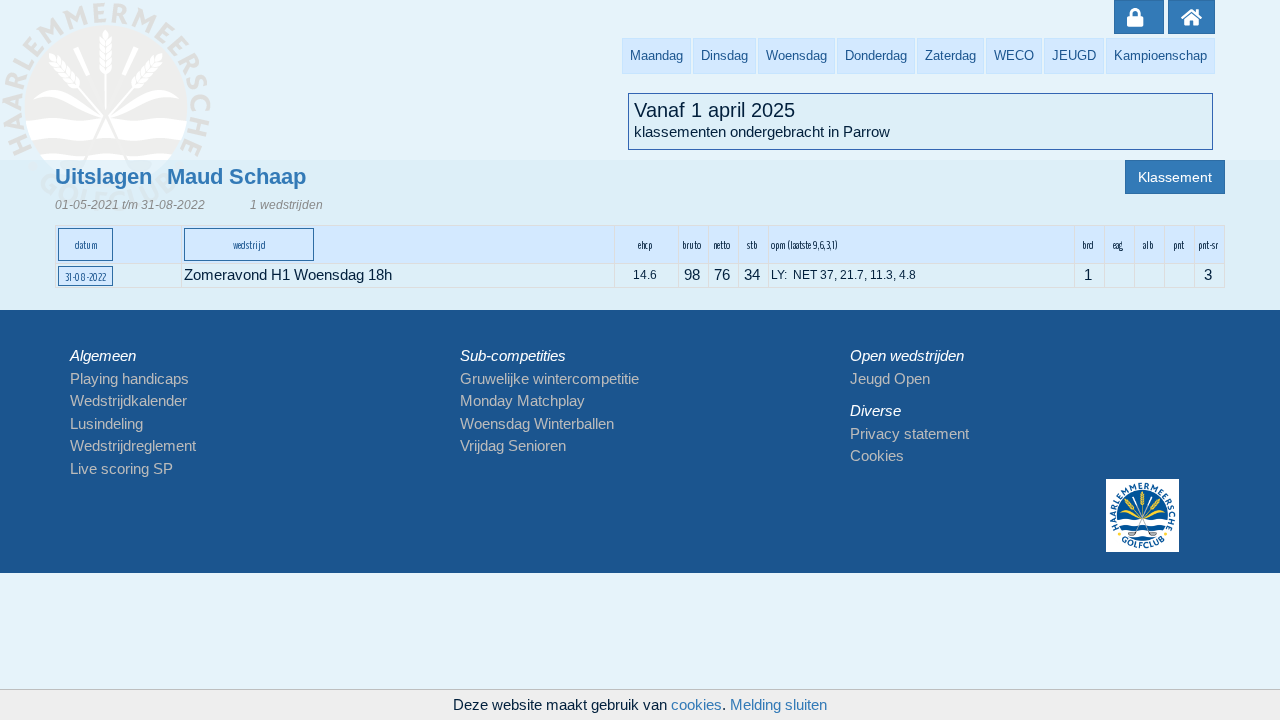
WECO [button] (1014, 55)
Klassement (1175, 177)
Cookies (877, 455)
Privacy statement (909, 433)
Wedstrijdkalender (128, 400)
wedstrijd (249, 245)
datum (86, 245)
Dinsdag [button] (724, 55)
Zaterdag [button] (950, 55)
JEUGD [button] (1074, 55)
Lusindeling (106, 423)
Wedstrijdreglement (133, 445)
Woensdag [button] (796, 55)
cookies (696, 704)
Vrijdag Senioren (513, 445)
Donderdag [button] (876, 55)
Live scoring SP (121, 468)
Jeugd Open (890, 378)
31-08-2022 (85, 277)
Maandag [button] (656, 55)
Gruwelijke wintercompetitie (549, 378)
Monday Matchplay (522, 400)
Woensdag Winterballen (537, 423)
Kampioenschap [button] (1160, 55)
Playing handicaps (129, 378)
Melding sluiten (778, 704)
